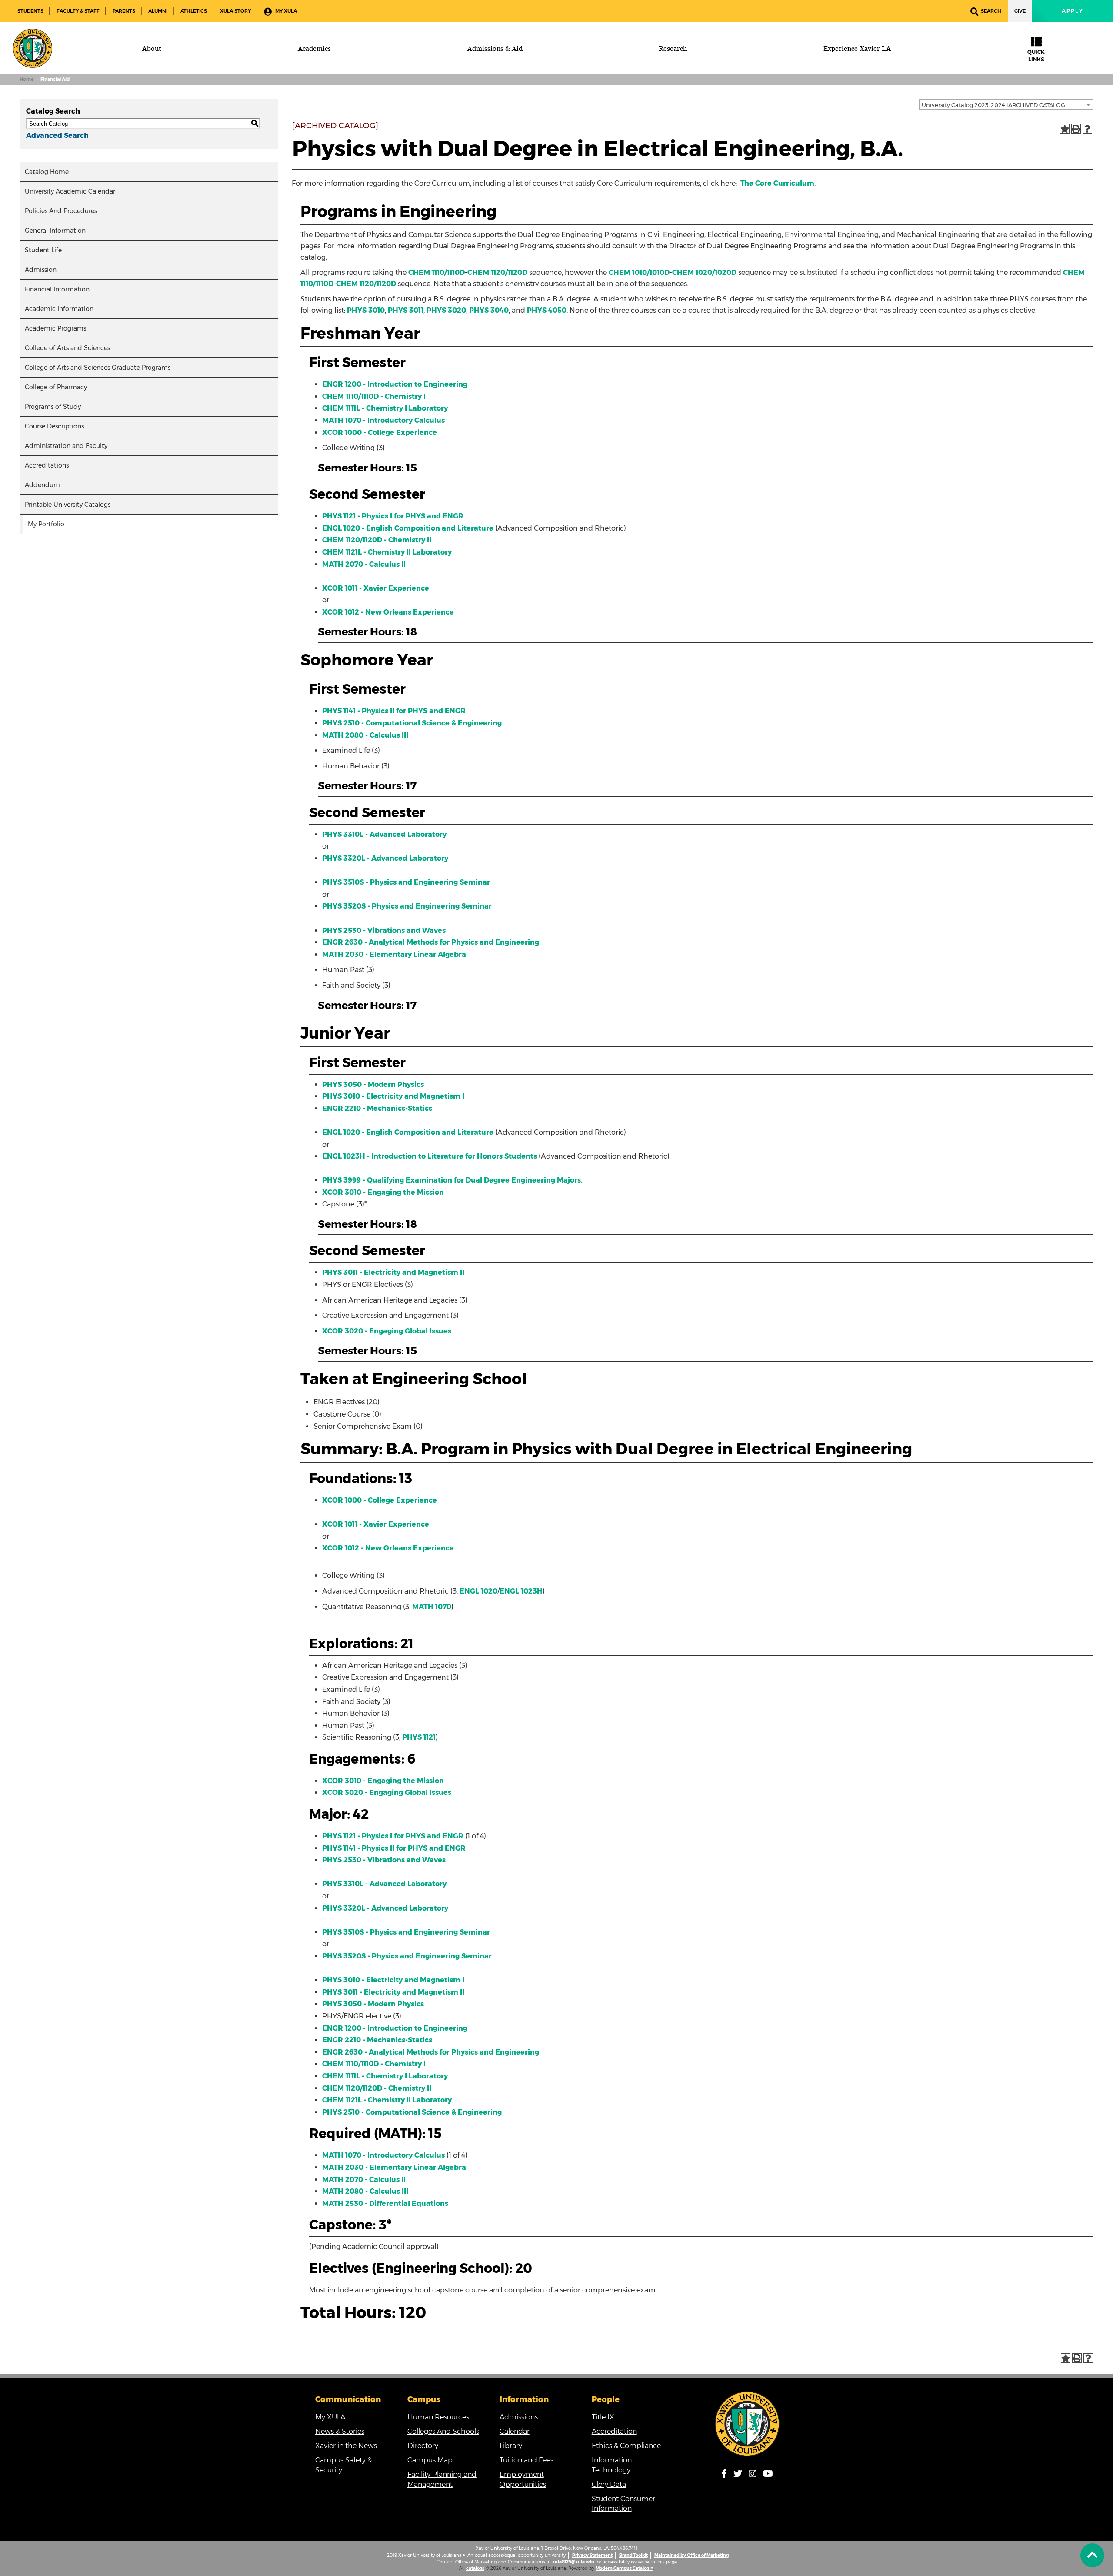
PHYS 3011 (406, 310)
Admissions (519, 2417)
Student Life (43, 250)
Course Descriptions (54, 426)
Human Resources (438, 2417)
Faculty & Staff (78, 11)
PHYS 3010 (366, 310)
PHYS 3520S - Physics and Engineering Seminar (407, 906)
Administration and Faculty (66, 446)
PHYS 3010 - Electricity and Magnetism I (393, 1096)
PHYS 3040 (489, 310)
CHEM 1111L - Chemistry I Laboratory (385, 408)
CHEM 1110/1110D (437, 272)
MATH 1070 (432, 1607)
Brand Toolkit (633, 2555)
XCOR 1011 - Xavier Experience (376, 588)
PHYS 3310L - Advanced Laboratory (384, 834)
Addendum (42, 485)
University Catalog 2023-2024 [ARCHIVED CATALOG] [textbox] (994, 105)
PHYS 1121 (419, 1737)
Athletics (194, 11)
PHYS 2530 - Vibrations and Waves (384, 931)
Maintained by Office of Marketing (691, 2555)
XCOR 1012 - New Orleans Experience (388, 612)
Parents (124, 11)
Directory (423, 2446)
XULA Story (235, 11)
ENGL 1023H (521, 1591)
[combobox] (1006, 104)
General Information (55, 231)
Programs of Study (53, 407)
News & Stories (340, 2431)
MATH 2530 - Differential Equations (385, 2203)
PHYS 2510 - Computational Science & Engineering (412, 723)
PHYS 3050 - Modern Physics (373, 1084)
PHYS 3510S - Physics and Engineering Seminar (406, 882)
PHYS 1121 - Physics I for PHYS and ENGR (393, 516)
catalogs (475, 2568)
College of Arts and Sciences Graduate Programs (98, 368)
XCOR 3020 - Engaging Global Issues (387, 1331)
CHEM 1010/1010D (639, 272)
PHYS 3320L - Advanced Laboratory (385, 858)
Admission (41, 270)
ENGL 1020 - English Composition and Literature (408, 528)
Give (1020, 11)
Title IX (603, 2417)
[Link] (748, 2424)
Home (27, 79)
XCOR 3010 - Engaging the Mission (383, 1192)
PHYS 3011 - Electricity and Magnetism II (393, 1272)
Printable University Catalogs (68, 505)
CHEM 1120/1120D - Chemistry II (377, 540)
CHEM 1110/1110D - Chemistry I (374, 396)
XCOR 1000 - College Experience (380, 433)
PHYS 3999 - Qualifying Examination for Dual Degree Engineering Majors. (452, 1180)
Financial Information (57, 289)
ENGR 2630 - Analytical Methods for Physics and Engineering (431, 942)
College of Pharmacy (56, 387)
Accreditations (47, 465)
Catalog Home (47, 172)
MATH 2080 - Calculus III (365, 735)
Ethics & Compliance (626, 2446)
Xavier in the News (346, 2446)
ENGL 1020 (478, 1591)
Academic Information (59, 309)
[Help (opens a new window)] (1087, 129)
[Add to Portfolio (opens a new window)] (1065, 129)
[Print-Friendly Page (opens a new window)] (1076, 129)
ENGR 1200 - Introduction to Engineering (395, 384)
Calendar (515, 2431)
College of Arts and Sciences (67, 348)
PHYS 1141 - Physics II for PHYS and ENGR (394, 711)
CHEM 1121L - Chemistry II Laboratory (387, 552)
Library (511, 2446)
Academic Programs (55, 328)
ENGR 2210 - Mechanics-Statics (377, 1108)
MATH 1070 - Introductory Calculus (383, 420)
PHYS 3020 (446, 310)
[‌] (1092, 2555)
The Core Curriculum (777, 183)
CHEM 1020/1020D (704, 272)
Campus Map (430, 2460)
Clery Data (609, 2484)
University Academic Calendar (70, 191)
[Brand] (33, 48)
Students (30, 11)
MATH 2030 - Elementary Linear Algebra (394, 954)
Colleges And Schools (443, 2431)
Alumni (158, 11)
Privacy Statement (592, 2555)
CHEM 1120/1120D (497, 272)
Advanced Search (57, 135)
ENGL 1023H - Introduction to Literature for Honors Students (430, 1156)
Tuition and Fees (527, 2460)
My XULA (285, 11)
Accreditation (614, 2431)
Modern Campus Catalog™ (624, 2568)
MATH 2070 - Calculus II (364, 564)
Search (991, 11)
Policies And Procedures (61, 211)
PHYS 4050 (547, 310)
